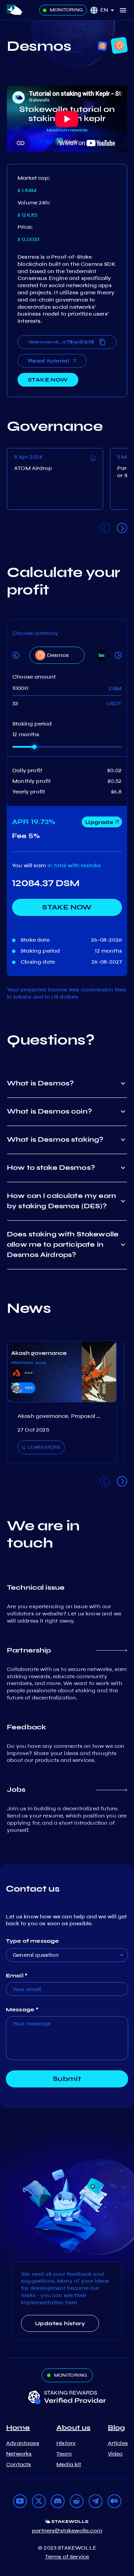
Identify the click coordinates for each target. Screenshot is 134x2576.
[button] (110, 10)
